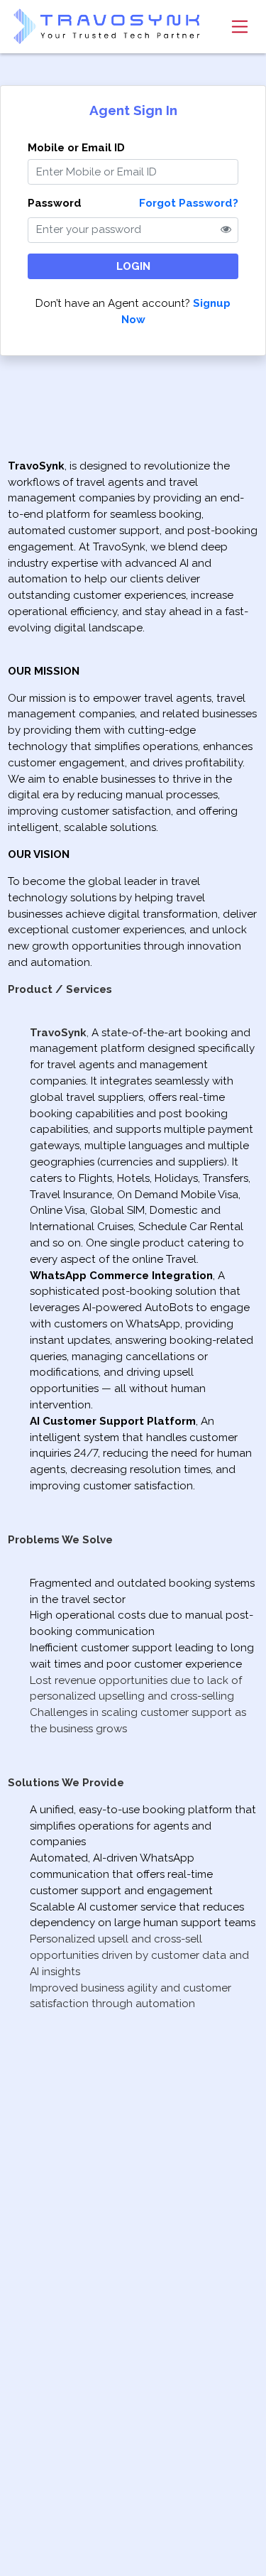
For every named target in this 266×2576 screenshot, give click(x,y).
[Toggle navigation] (239, 26)
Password (55, 203)
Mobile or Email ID (76, 148)
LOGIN (133, 266)
